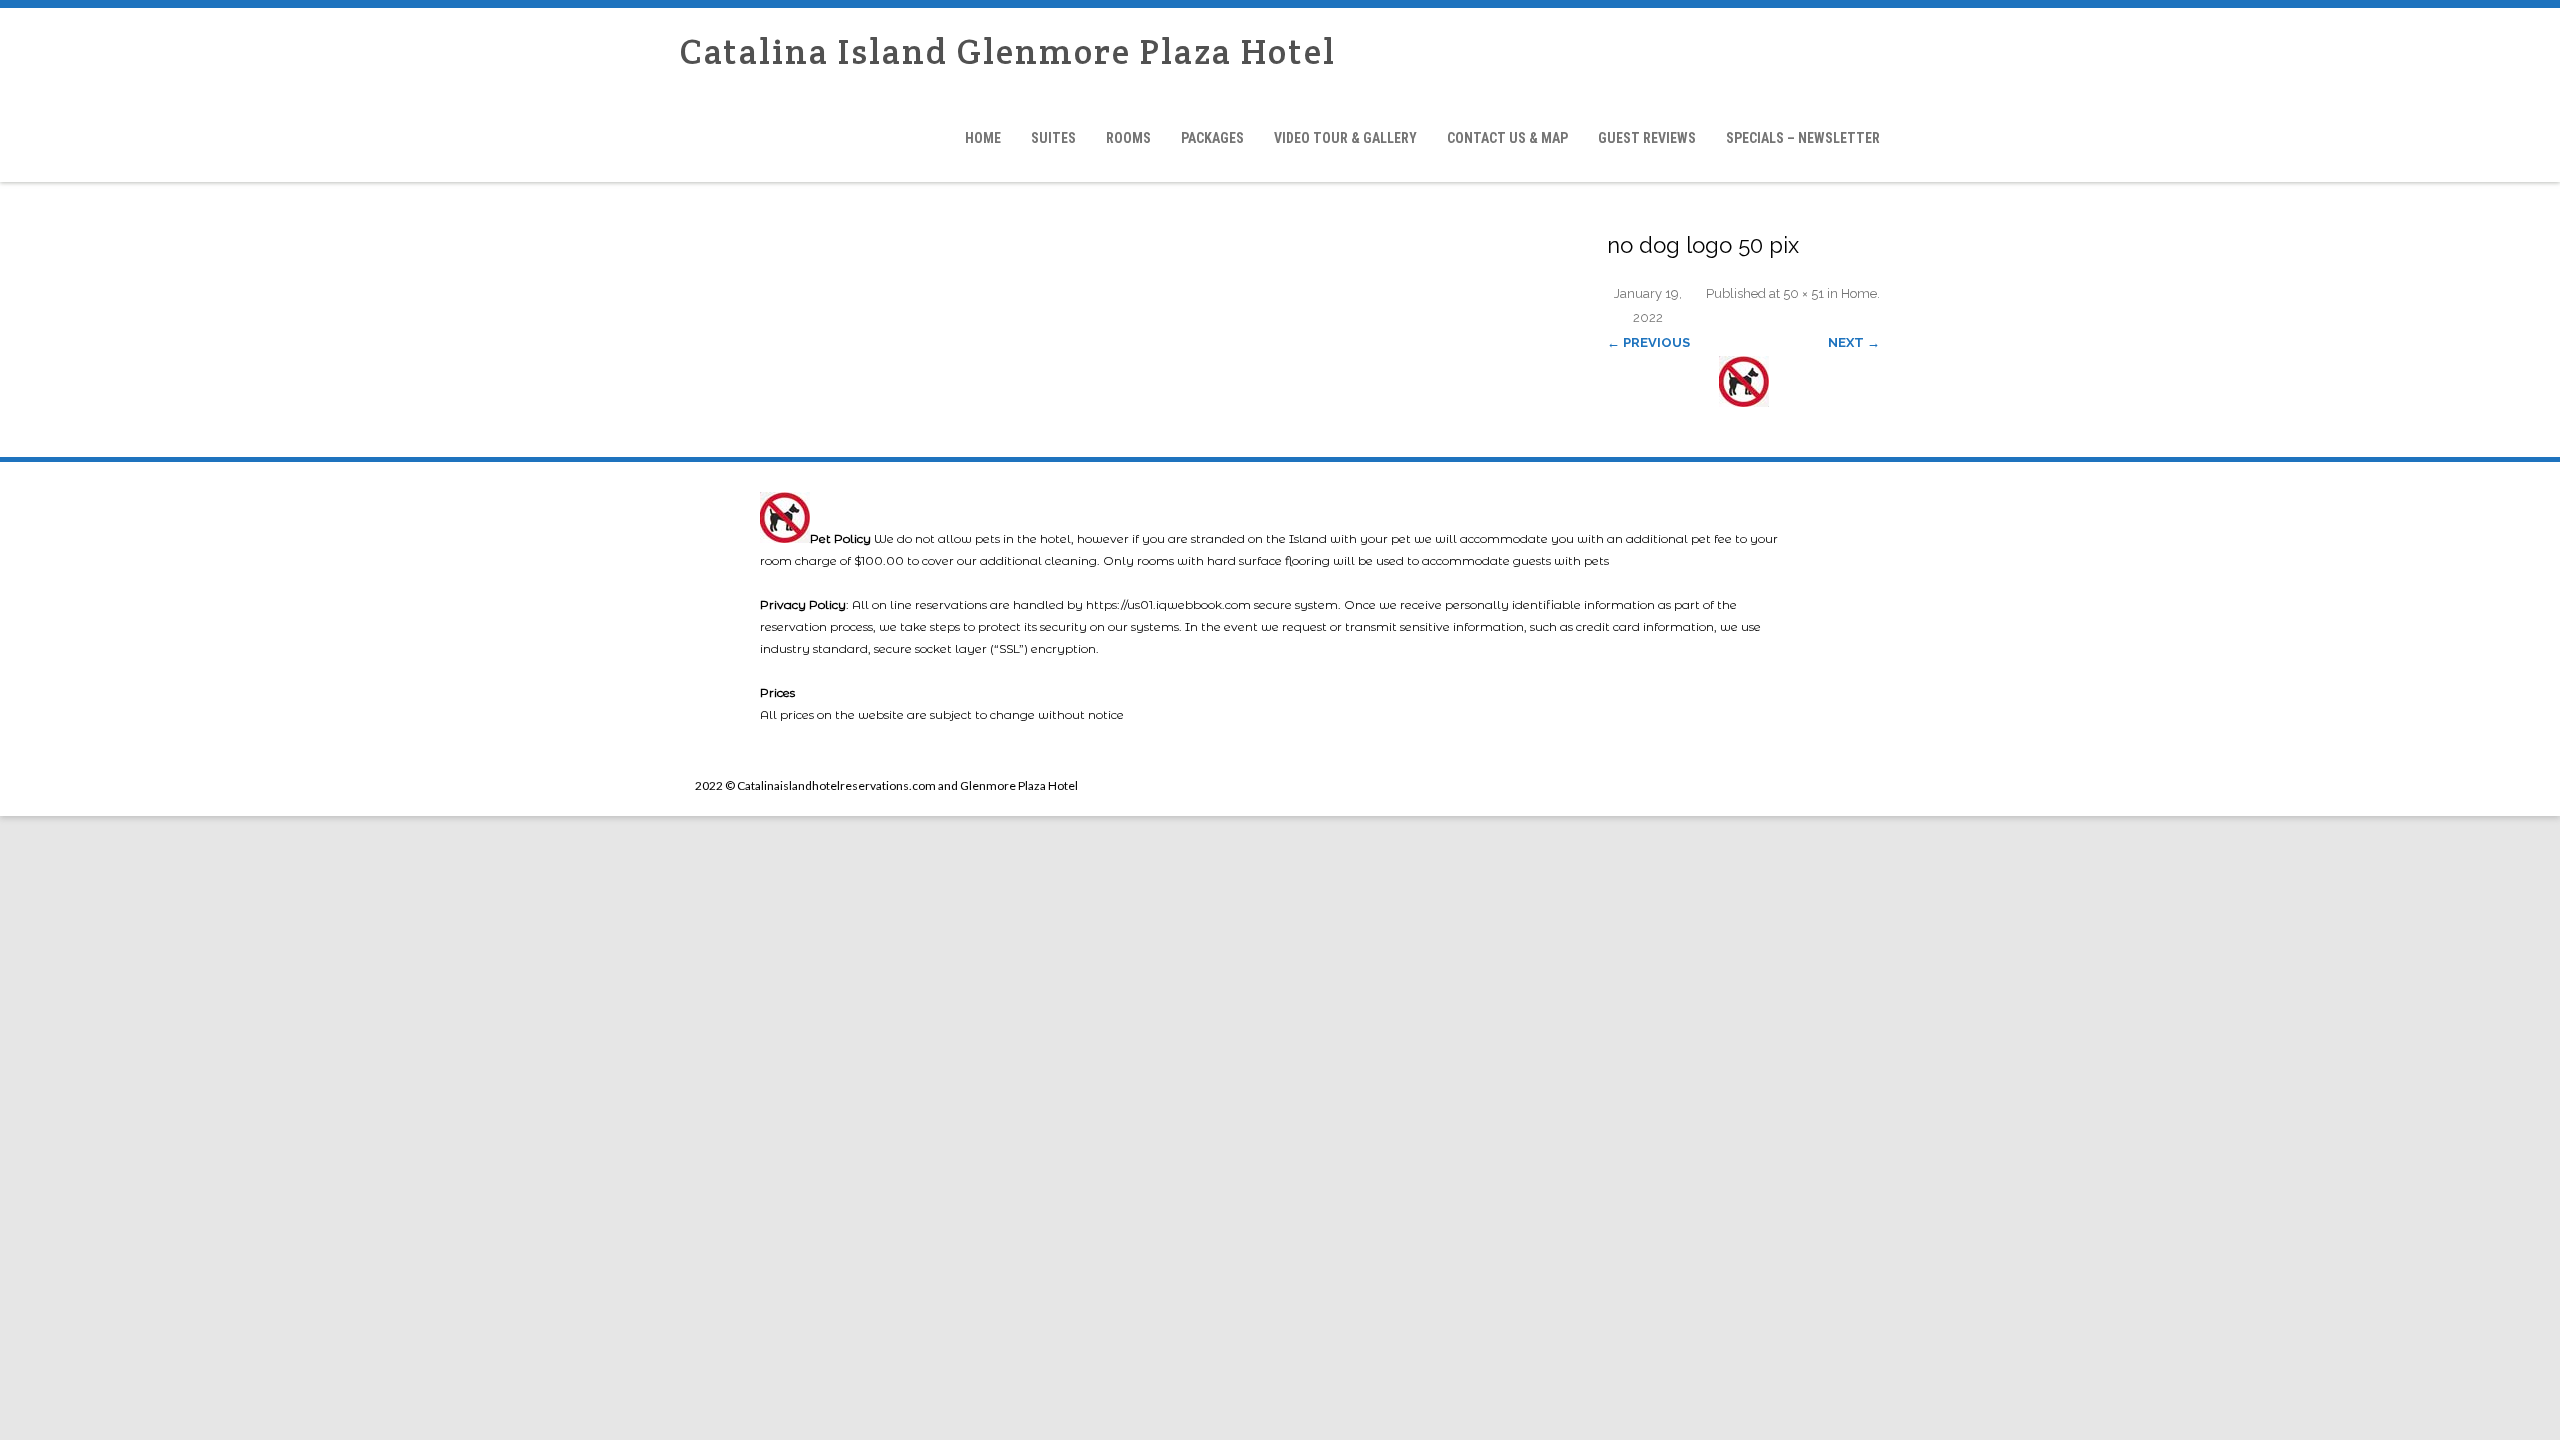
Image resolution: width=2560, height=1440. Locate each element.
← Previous (1648, 342)
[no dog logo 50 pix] (1743, 381)
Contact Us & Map (1507, 138)
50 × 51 (1803, 293)
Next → (1854, 342)
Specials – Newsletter (1803, 138)
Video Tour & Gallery (1345, 138)
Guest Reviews (1647, 138)
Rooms (1128, 138)
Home (983, 138)
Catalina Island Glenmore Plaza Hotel (1008, 51)
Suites (1053, 138)
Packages (1212, 138)
